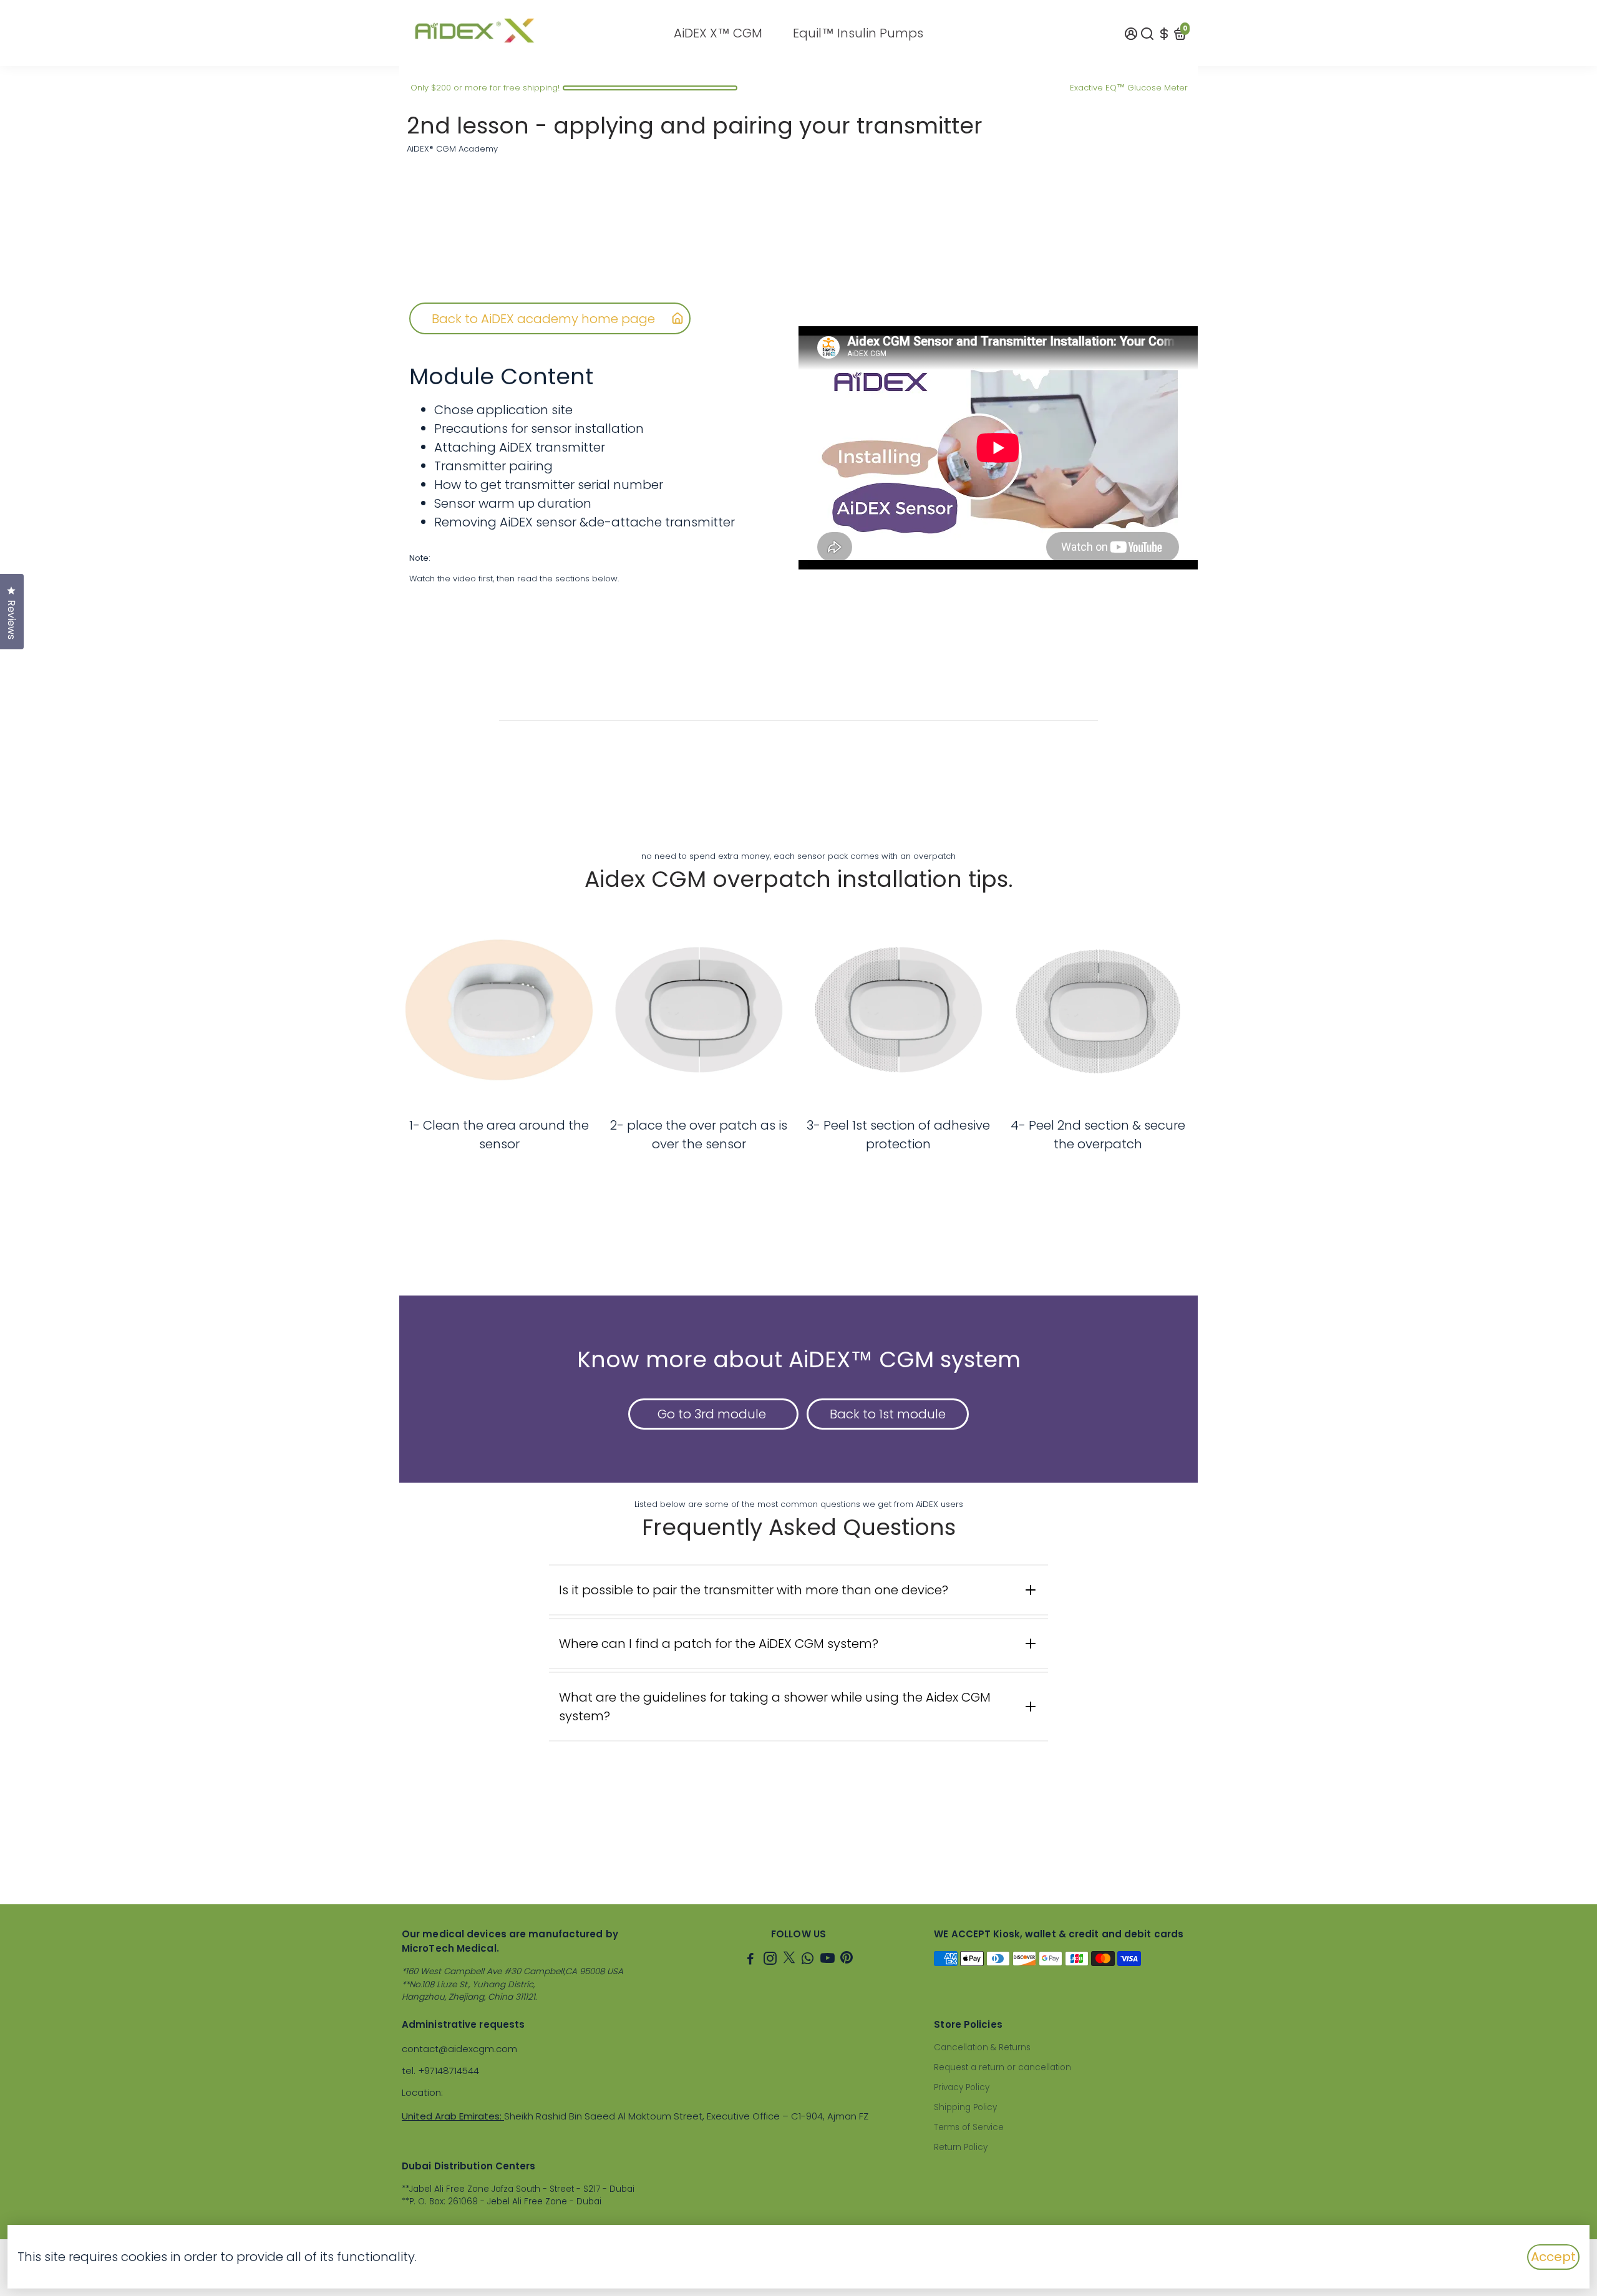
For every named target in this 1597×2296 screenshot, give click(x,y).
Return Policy (961, 2147)
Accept (1553, 2257)
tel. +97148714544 (440, 2071)
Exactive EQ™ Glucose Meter (1129, 88)
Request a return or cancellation (1002, 2067)
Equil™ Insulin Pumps (858, 33)
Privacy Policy (962, 2087)
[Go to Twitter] (789, 1960)
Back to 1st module (888, 1414)
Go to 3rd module (713, 1414)
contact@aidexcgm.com (459, 2049)
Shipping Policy (965, 2107)
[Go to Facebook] (750, 1960)
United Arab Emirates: (453, 2116)
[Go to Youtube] (828, 1960)
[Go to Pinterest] (847, 1960)
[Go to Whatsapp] (808, 1960)
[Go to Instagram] (770, 1960)
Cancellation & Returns (982, 2047)
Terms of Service (969, 2127)
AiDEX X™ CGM (718, 33)
